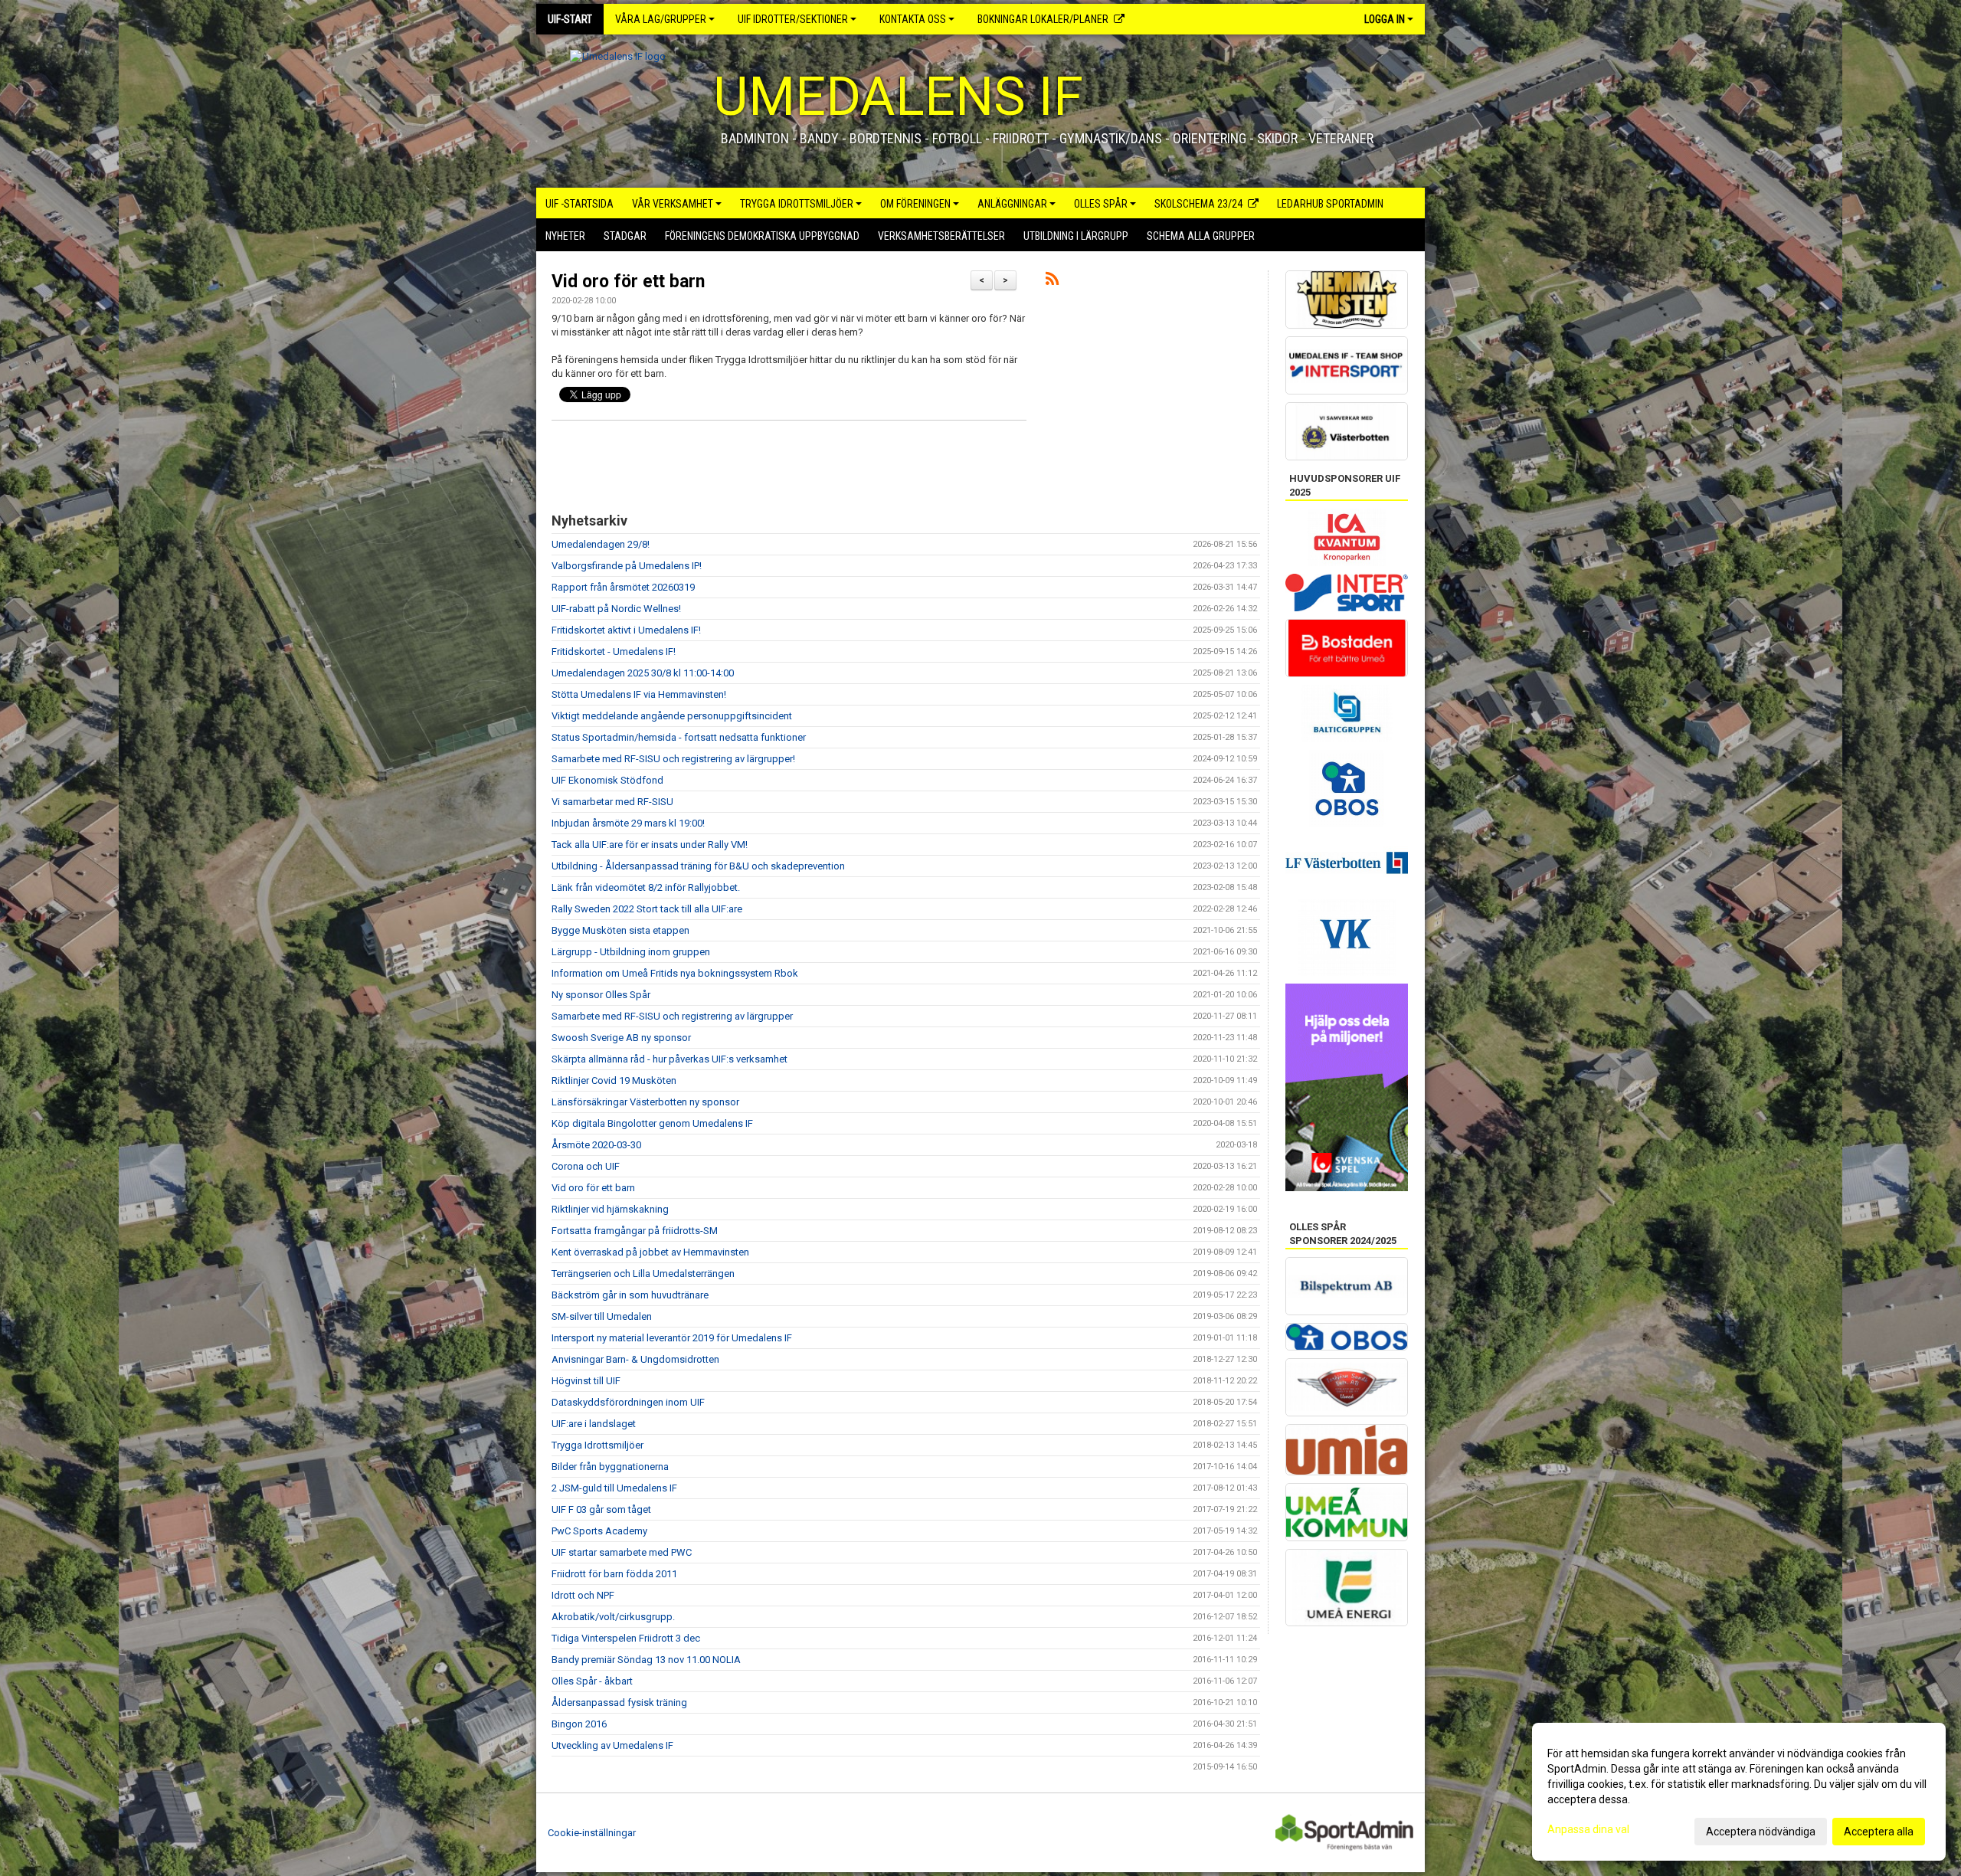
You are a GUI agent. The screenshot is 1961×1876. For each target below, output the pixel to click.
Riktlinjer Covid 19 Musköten (614, 1080)
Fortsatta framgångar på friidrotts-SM (635, 1231)
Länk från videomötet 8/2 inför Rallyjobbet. (646, 887)
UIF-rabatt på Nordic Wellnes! (616, 609)
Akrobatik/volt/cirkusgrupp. (613, 1617)
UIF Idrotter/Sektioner (793, 19)
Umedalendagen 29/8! (601, 544)
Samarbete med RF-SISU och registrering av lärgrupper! (673, 759)
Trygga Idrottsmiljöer (597, 1445)
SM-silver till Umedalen (602, 1316)
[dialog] (1739, 1792)
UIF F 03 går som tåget (601, 1509)
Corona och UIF (586, 1166)
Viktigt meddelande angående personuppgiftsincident (672, 716)
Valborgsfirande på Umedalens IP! (627, 566)
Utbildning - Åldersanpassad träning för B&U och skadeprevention (698, 866)
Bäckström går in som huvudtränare (630, 1295)
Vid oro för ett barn (628, 282)
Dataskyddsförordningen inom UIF (628, 1402)
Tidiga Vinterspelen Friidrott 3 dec (626, 1638)
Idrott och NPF (583, 1595)
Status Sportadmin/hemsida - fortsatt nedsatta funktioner (679, 737)
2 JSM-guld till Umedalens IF (614, 1488)
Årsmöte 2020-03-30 (596, 1145)
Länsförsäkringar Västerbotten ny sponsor (645, 1102)
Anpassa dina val (1588, 1829)
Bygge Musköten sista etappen (620, 930)
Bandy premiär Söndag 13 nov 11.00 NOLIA (646, 1660)
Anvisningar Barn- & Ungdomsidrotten (635, 1359)
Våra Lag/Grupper (661, 19)
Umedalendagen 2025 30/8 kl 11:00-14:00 (643, 673)
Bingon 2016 (579, 1724)
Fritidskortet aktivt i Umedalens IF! (626, 630)
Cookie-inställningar (592, 1833)
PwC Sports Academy (599, 1531)
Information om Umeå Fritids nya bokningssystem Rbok (675, 973)
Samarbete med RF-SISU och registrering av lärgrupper (672, 1016)
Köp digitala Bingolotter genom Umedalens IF (652, 1123)
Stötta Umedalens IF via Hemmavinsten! (639, 694)
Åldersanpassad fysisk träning (619, 1702)
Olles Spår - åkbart (592, 1681)
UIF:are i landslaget (594, 1424)
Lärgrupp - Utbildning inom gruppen (631, 952)
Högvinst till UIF (586, 1381)
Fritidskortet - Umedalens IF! (614, 652)
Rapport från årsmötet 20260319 (623, 587)
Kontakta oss (913, 19)
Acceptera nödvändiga (1761, 1832)
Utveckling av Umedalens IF (612, 1745)
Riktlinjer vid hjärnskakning (610, 1209)
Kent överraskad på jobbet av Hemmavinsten (650, 1252)
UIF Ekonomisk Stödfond (607, 780)
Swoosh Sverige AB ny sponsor (621, 1038)
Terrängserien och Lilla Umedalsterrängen (643, 1274)
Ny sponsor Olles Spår (601, 995)
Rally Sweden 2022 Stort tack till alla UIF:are (647, 909)
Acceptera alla (1879, 1832)
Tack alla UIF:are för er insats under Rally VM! (650, 845)
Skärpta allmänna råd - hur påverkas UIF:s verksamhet (669, 1059)
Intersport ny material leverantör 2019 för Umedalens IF (672, 1338)
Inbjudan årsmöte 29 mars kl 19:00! (628, 823)
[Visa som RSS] (1052, 282)
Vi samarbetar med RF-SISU (612, 802)
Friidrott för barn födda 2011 (614, 1574)
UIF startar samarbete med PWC (622, 1552)
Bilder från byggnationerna (610, 1467)
